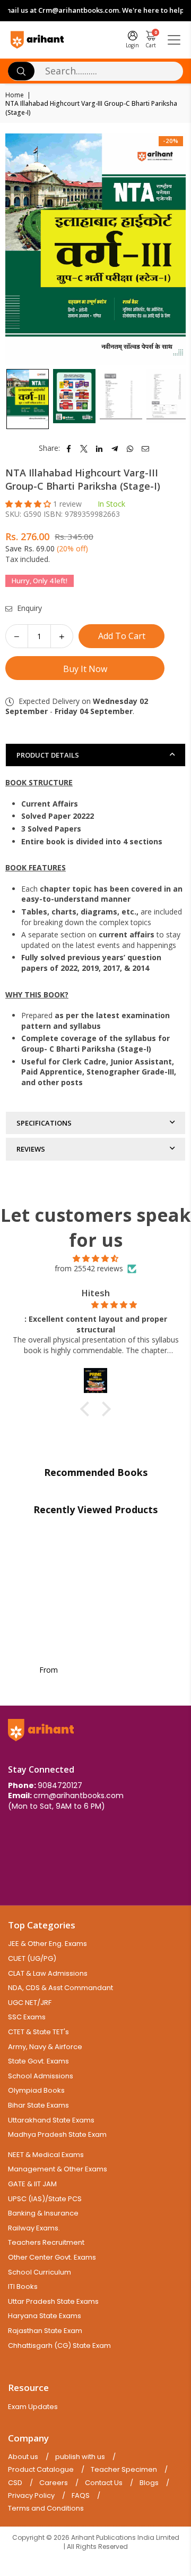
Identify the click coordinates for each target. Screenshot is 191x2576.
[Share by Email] (146, 448)
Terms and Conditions (46, 2508)
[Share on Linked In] (99, 448)
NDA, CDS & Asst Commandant (60, 1988)
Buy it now (85, 669)
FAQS (81, 2496)
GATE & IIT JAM (32, 2184)
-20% (171, 141)
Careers (54, 2483)
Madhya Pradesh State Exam (57, 2134)
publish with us (80, 2457)
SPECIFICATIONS (44, 1123)
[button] (29, 504)
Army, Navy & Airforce (45, 2047)
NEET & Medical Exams (46, 2155)
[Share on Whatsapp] (130, 448)
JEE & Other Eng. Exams (47, 1944)
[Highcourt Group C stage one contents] (121, 399)
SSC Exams (27, 2017)
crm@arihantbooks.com (79, 1795)
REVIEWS (31, 1149)
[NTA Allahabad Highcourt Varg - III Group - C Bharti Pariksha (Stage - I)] (28, 399)
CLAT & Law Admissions (48, 1973)
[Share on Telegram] (115, 448)
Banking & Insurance (43, 2213)
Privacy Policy (31, 2496)
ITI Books (23, 2286)
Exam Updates (33, 2407)
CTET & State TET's (38, 2032)
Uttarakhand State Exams (51, 2120)
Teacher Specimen (124, 2470)
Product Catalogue (41, 2470)
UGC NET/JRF (30, 2003)
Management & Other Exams (58, 2169)
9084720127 (60, 1785)
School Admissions (41, 2076)
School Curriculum (40, 2272)
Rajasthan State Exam (45, 2331)
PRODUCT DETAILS (48, 755)
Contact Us (104, 2483)
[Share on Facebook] (69, 448)
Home (15, 95)
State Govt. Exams (38, 2061)
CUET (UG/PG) (32, 1958)
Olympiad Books (36, 2090)
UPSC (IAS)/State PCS (45, 2199)
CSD (15, 2483)
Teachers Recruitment (46, 2242)
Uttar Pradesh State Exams (53, 2301)
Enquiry (28, 608)
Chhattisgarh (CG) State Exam (59, 2346)
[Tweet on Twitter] (84, 448)
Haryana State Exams (45, 2316)
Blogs (149, 2483)
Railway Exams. (34, 2228)
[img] (95, 1258)
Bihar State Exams (38, 2105)
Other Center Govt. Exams (52, 2257)
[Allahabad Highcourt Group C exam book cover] (74, 399)
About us (23, 2457)
